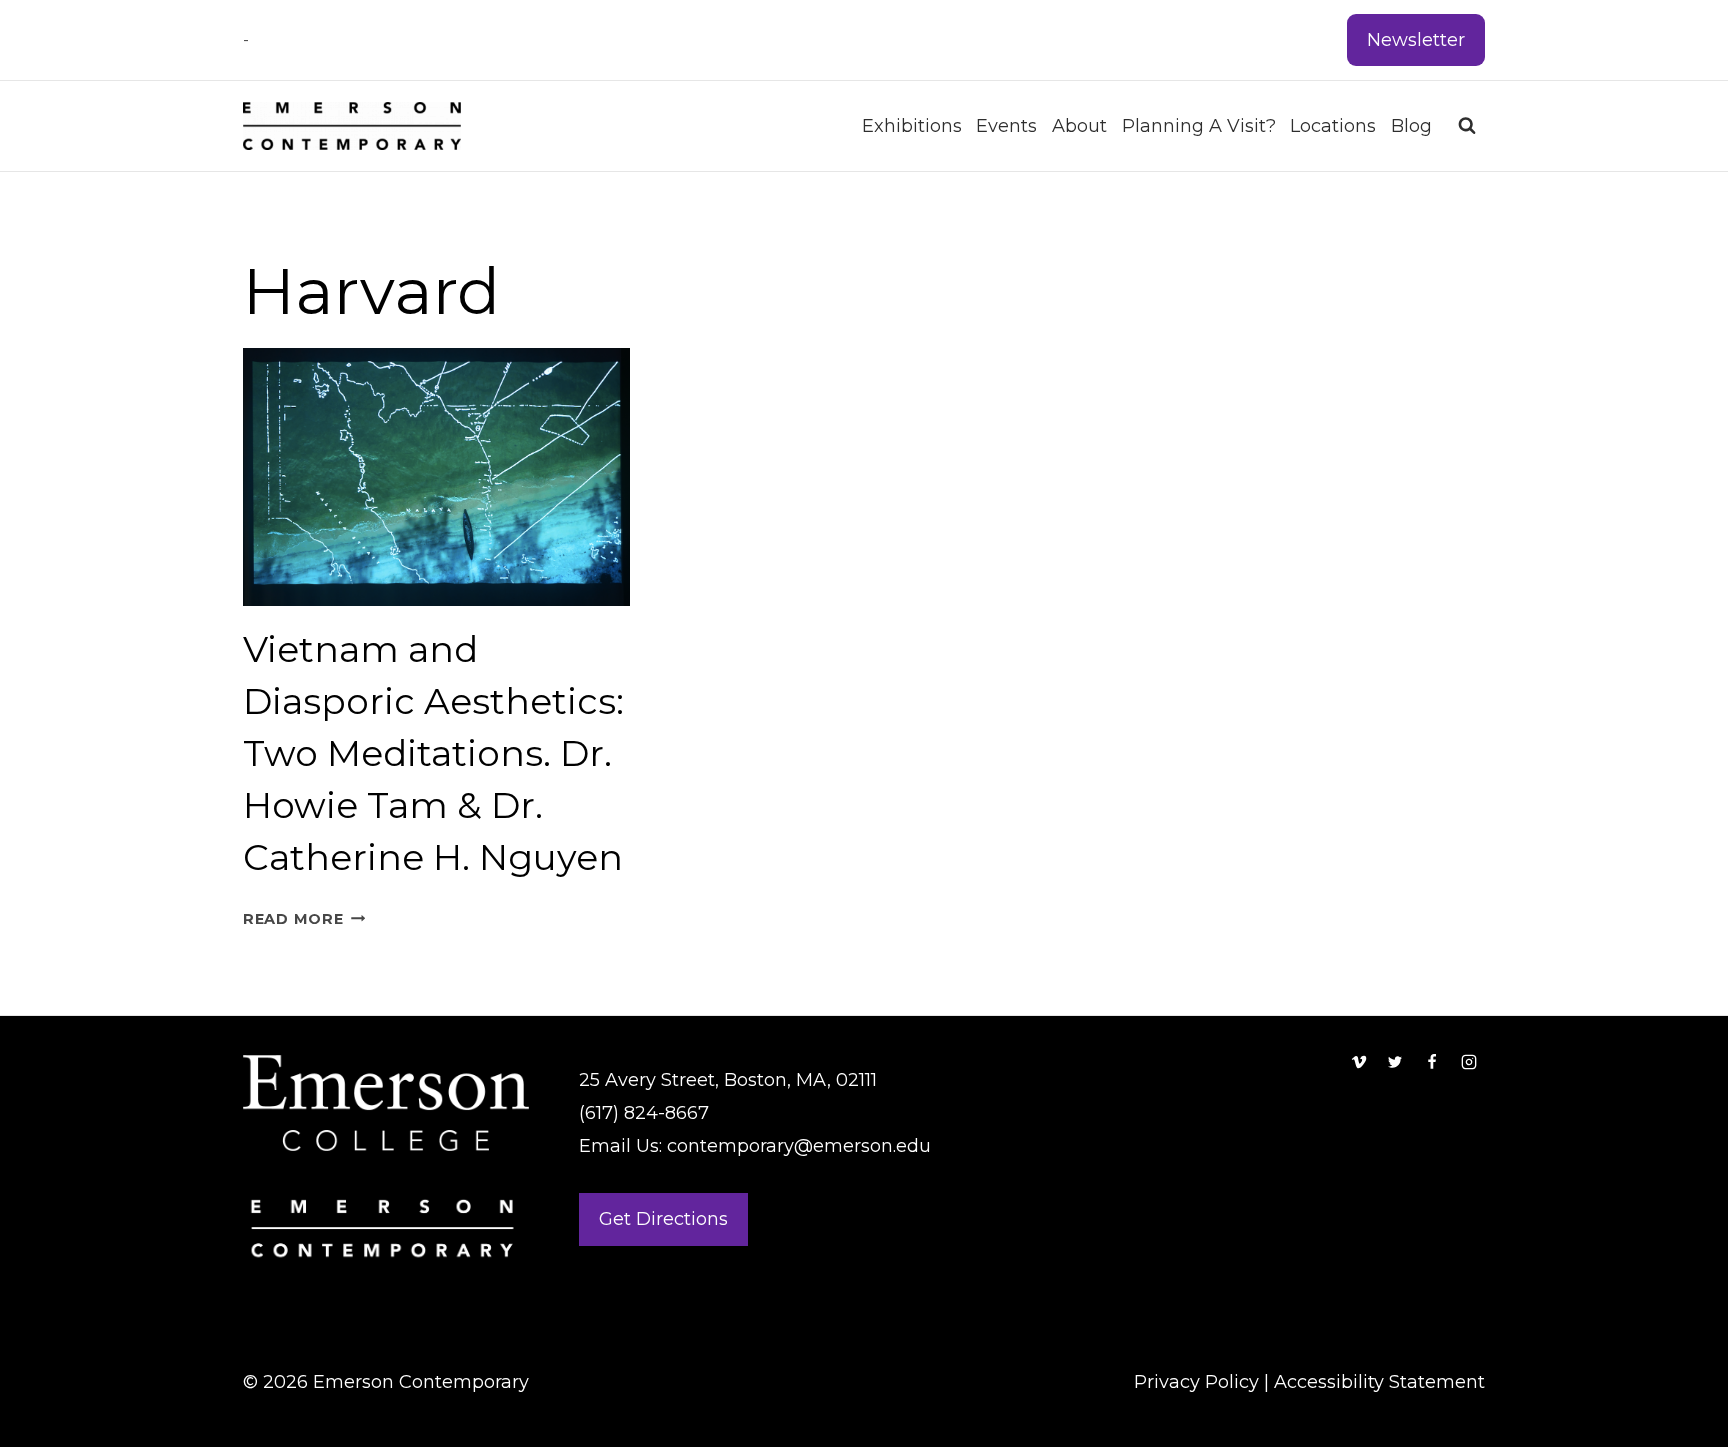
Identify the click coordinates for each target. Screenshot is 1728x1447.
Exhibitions (912, 126)
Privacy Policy (1196, 1382)
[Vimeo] (1359, 1062)
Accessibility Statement (1379, 1382)
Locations (1333, 126)
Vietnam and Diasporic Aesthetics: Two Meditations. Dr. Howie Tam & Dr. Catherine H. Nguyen (433, 753)
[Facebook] (1432, 1062)
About (1079, 126)
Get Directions (663, 1219)
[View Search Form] (1467, 126)
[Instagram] (1469, 1062)
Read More (304, 919)
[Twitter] (1395, 1062)
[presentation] (436, 477)
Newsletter (1416, 40)
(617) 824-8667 (644, 1113)
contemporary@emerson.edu (799, 1146)
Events (1006, 126)
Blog (1411, 126)
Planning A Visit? (1199, 126)
